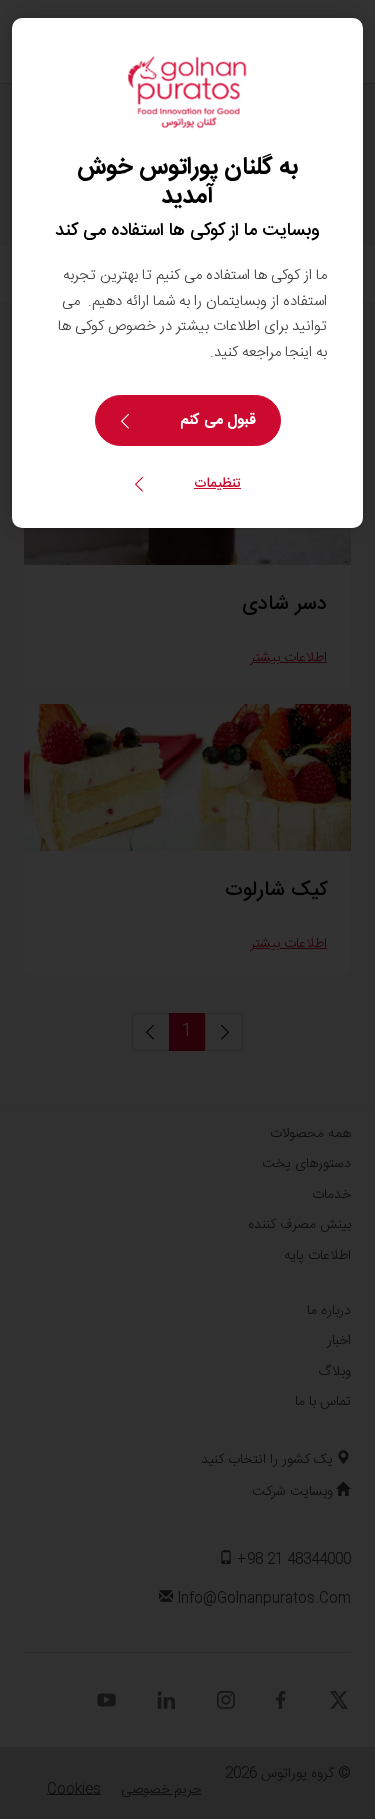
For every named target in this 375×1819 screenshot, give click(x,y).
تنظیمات (217, 484)
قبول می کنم (218, 420)
